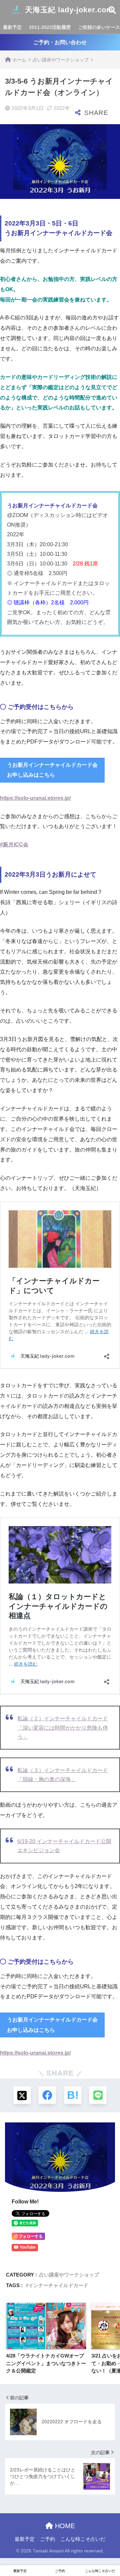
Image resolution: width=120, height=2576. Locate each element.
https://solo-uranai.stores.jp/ (35, 798)
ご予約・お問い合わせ (60, 42)
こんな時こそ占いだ (83, 2539)
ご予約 (47, 2539)
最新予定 (12, 27)
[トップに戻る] (9, 2544)
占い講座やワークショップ (69, 2275)
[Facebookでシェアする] (47, 2095)
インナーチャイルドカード (58, 2285)
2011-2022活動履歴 (50, 27)
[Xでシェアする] (22, 2095)
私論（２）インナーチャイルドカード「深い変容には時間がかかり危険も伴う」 (63, 1727)
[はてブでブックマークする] (73, 2095)
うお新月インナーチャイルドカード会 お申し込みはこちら (52, 770)
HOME (64, 2526)
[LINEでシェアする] (98, 2095)
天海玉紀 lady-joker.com (68, 10)
